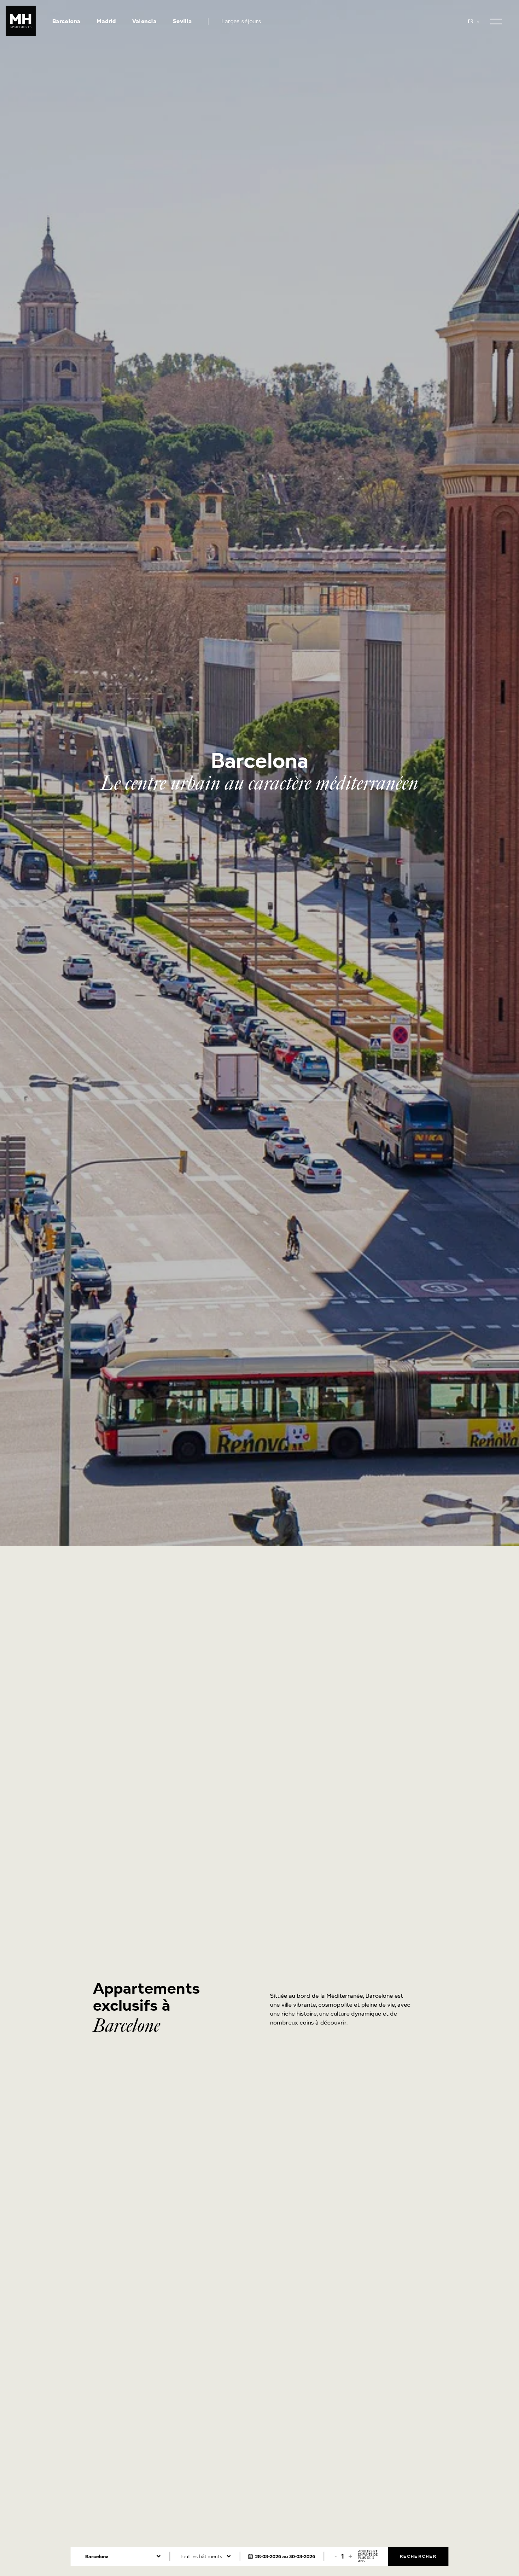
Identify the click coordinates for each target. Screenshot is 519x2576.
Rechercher (418, 2556)
